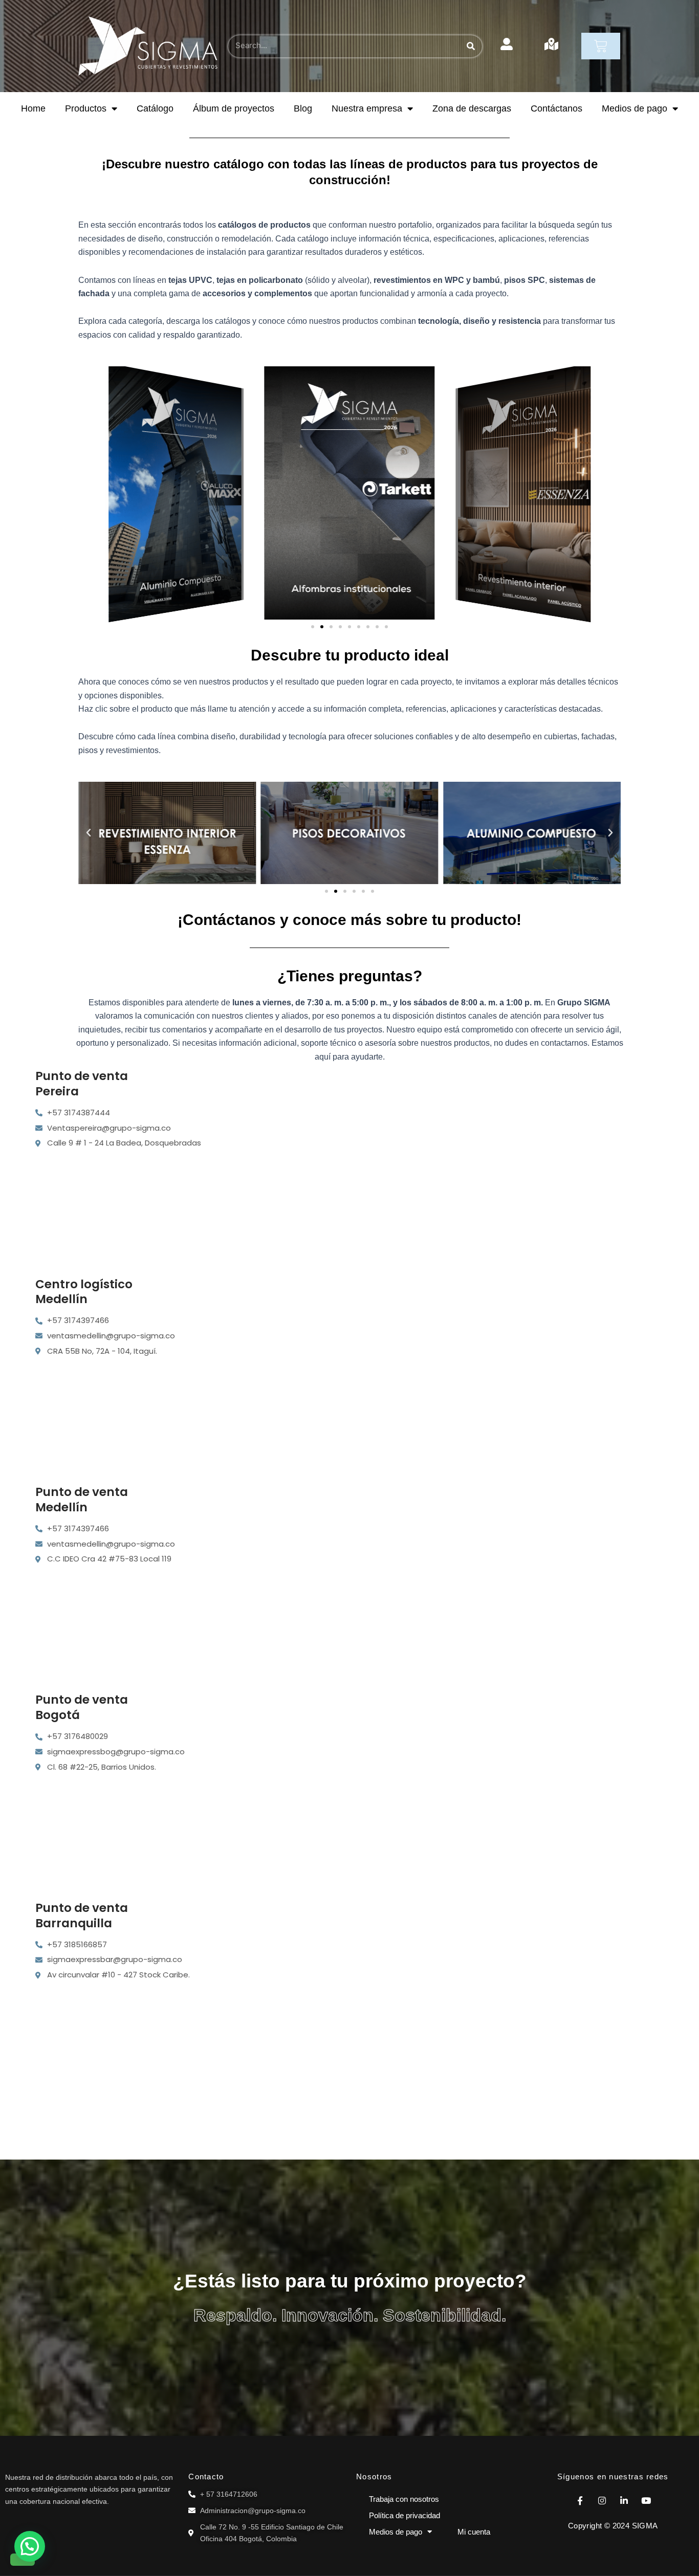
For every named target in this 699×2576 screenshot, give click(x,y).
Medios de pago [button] (635, 108)
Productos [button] (86, 108)
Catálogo (155, 108)
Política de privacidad (405, 2515)
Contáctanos (556, 108)
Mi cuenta (474, 2532)
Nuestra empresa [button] (367, 108)
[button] (313, 627)
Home (33, 108)
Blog (303, 108)
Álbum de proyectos (234, 108)
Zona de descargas (472, 108)
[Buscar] (471, 46)
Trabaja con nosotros (404, 2499)
